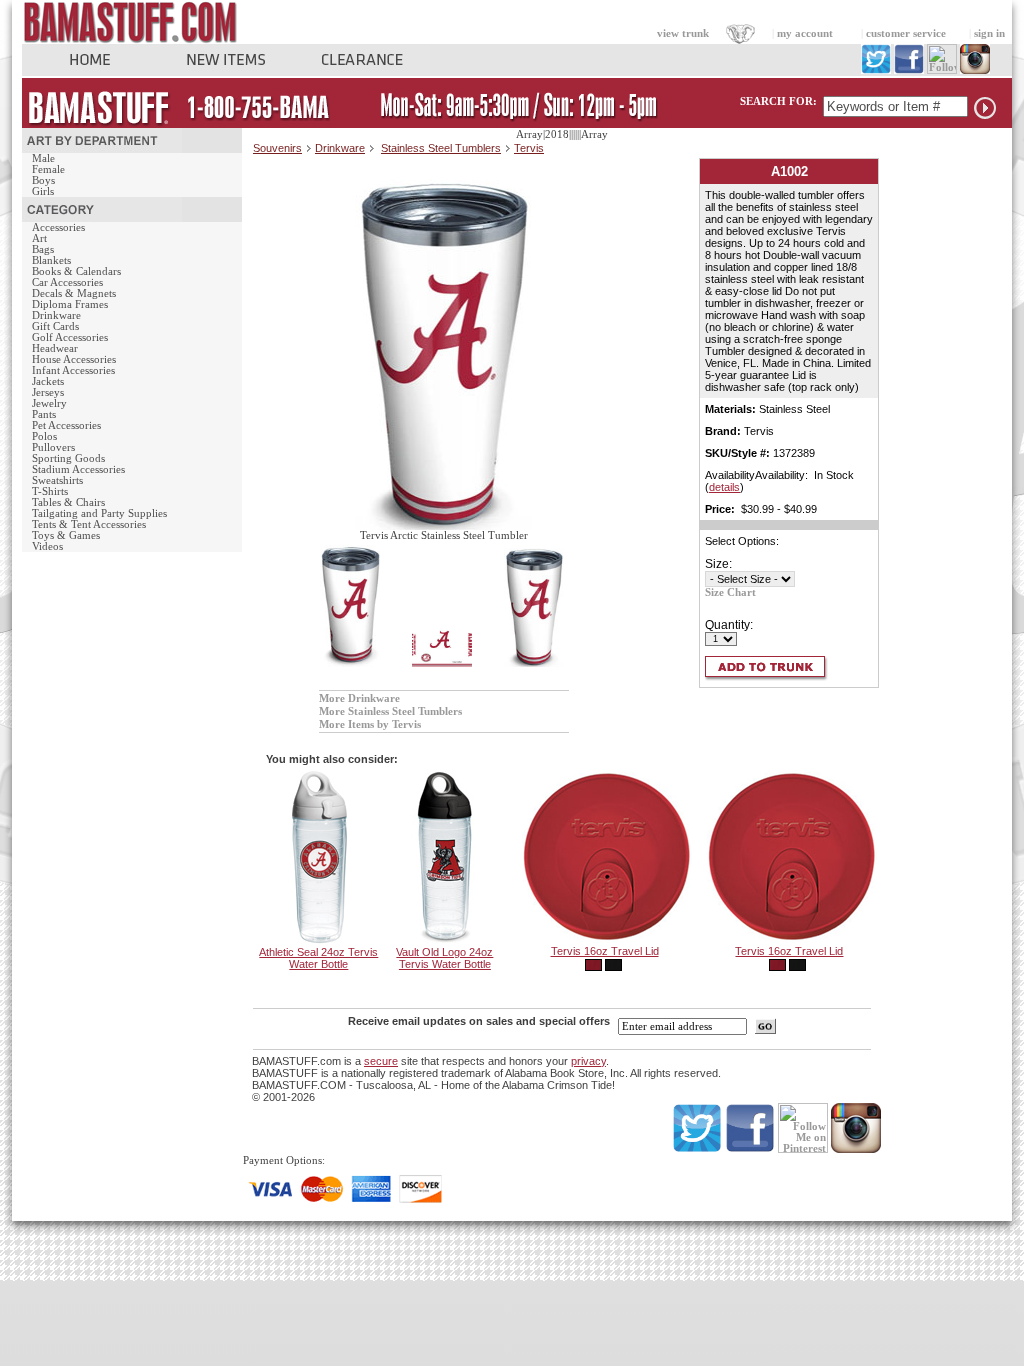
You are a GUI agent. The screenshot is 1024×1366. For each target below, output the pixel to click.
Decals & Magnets (74, 293)
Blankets (51, 260)
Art (39, 238)
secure (381, 1061)
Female (48, 169)
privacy (588, 1061)
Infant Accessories (73, 370)
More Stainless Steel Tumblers (390, 711)
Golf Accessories (70, 337)
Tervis (529, 148)
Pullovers (53, 447)
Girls (43, 191)
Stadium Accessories (78, 469)
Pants (44, 414)
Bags (43, 249)
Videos (47, 546)
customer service (906, 33)
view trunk (683, 33)
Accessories (58, 227)
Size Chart (730, 592)
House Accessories (74, 359)
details (724, 487)
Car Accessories (67, 282)
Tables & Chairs (68, 502)
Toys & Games (66, 535)
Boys (43, 180)
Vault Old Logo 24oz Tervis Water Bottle (444, 958)
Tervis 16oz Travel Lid (605, 951)
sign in (989, 33)
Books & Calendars (76, 271)
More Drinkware (359, 698)
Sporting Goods (68, 458)
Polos (44, 436)
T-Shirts (50, 491)
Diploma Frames (70, 304)
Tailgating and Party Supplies (99, 513)
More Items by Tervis (370, 724)
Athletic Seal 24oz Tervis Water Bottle (318, 958)
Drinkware (56, 315)
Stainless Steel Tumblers (441, 148)
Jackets (48, 381)
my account (805, 33)
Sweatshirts (57, 480)
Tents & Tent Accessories (89, 524)
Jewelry (49, 403)
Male (43, 158)
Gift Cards (55, 326)
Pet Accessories (66, 425)
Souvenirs (277, 148)
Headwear (55, 348)
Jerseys (48, 392)
